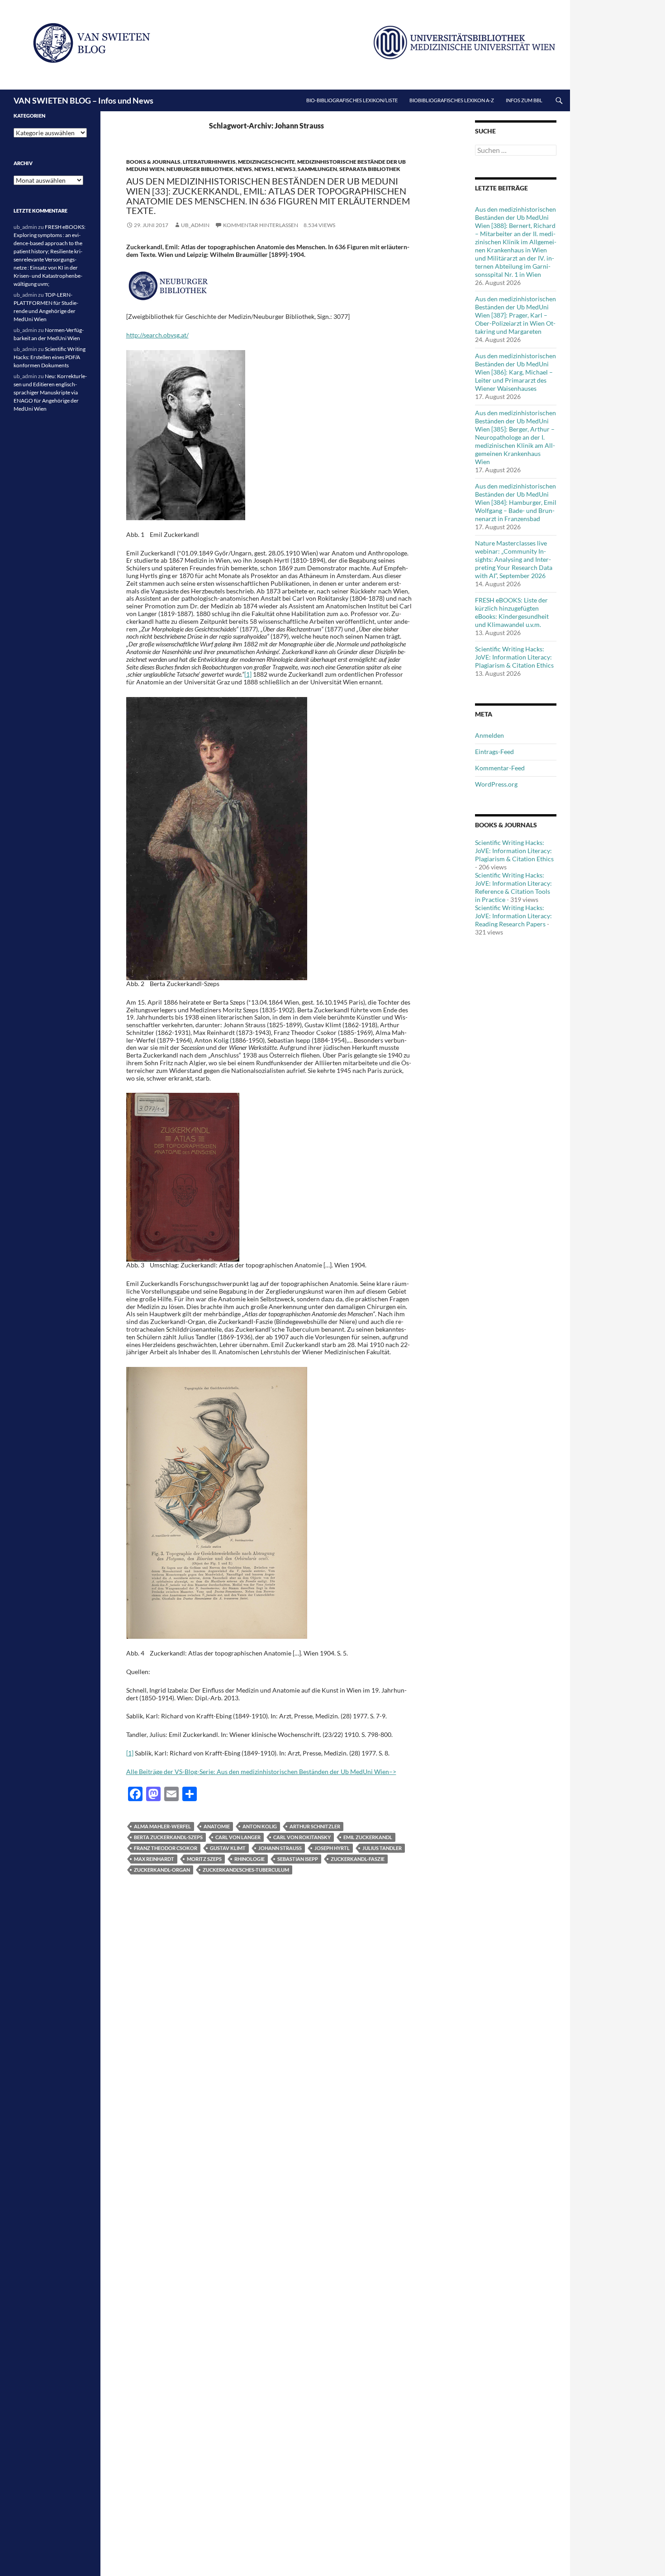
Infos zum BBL (524, 100)
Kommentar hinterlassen (261, 225)
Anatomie (217, 1826)
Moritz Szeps (204, 1859)
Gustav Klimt (228, 1848)
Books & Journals (153, 162)
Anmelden (489, 735)
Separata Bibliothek (370, 169)
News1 (264, 169)
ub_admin (195, 225)
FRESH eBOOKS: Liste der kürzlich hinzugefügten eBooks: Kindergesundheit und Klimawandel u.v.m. (512, 612)
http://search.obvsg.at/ (157, 335)
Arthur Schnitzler (315, 1826)
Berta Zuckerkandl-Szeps (168, 1837)
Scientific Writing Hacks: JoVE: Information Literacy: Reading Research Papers (513, 916)
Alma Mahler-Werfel (162, 1826)
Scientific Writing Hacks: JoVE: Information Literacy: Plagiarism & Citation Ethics (514, 657)
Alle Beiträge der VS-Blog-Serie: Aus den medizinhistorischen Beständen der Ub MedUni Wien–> (261, 1772)
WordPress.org (496, 784)
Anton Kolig (260, 1826)
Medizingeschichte (266, 162)
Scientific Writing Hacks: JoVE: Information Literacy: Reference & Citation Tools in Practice (513, 887)
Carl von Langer (238, 1837)
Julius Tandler (382, 1848)
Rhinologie (249, 1859)
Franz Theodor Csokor (166, 1848)
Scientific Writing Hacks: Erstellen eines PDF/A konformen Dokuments (50, 357)
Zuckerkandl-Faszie (358, 1859)
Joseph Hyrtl (332, 1848)
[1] (248, 674)
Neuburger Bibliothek (200, 169)
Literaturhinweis (209, 162)
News (244, 169)
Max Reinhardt (154, 1859)
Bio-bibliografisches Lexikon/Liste (352, 100)
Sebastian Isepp (298, 1859)
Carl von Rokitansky (302, 1837)
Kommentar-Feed (500, 768)
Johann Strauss (280, 1848)
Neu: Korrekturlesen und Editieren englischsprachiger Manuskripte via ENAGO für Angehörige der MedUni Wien (50, 392)
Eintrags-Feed (494, 752)
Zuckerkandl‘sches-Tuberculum (246, 1870)
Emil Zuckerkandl (368, 1837)
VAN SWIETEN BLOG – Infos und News (83, 100)
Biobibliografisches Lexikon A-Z (452, 100)
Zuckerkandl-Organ (162, 1870)
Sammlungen (317, 169)
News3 (286, 169)
